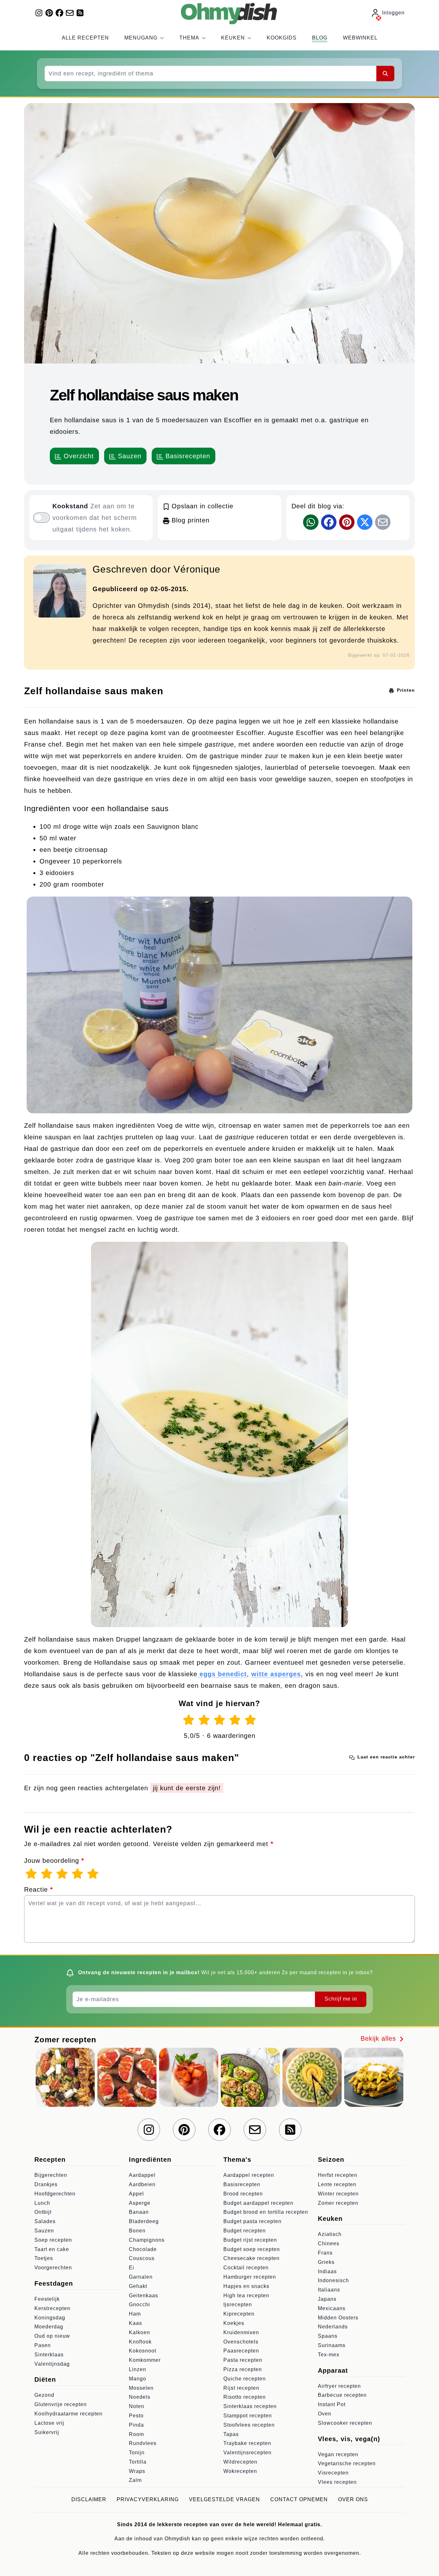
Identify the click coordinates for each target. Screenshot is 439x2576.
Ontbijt (43, 2212)
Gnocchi (139, 2304)
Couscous (142, 2258)
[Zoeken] (385, 74)
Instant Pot (332, 2404)
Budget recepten (245, 2231)
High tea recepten (246, 2296)
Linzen (138, 2369)
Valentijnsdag (52, 2364)
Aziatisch (330, 2234)
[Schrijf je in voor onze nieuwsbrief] (70, 13)
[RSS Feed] (80, 13)
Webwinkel (360, 38)
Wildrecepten (240, 2462)
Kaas (135, 2323)
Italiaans (329, 2290)
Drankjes (46, 2184)
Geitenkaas (143, 2296)
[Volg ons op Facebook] (59, 13)
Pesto (136, 2416)
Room (136, 2434)
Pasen (43, 2345)
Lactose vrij (49, 2423)
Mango (138, 2379)
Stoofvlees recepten (249, 2425)
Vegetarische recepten (347, 2463)
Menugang (141, 38)
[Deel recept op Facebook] (329, 522)
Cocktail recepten (246, 2268)
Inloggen (393, 13)
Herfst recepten (338, 2175)
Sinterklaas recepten (250, 2406)
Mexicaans (332, 2308)
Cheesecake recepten (251, 2258)
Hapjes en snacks (246, 2286)
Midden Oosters (338, 2318)
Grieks (326, 2262)
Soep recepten (53, 2240)
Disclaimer (89, 2499)
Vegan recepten (338, 2454)
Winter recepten (338, 2194)
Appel (136, 2194)
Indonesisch (333, 2280)
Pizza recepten (243, 2369)
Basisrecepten (187, 456)
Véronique (197, 569)
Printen (405, 690)
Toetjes (44, 2258)
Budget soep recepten (252, 2249)
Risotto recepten (245, 2397)
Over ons (353, 2499)
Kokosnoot (143, 2351)
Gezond (44, 2395)
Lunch (42, 2203)
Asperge (140, 2203)
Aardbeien (142, 2184)
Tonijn (137, 2453)
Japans (327, 2299)
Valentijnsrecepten (247, 2453)
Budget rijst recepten (250, 2240)
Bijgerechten (51, 2175)
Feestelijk (47, 2299)
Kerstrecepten (52, 2308)
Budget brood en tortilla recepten (266, 2212)
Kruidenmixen (241, 2332)
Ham (135, 2314)
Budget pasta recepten (252, 2221)
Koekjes (234, 2323)
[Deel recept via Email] (383, 522)
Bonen (137, 2231)
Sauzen (129, 456)
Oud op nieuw (52, 2336)
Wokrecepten (240, 2471)
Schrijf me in (341, 1999)
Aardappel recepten (249, 2175)
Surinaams (332, 2345)
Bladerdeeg (144, 2221)
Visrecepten (333, 2473)
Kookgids (282, 38)
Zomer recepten (338, 2203)
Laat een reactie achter (385, 1757)
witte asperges (276, 1674)
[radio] (189, 1720)
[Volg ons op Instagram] (39, 13)
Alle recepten (85, 38)
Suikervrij (47, 2432)
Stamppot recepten (248, 2416)
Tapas (231, 2434)
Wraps (137, 2471)
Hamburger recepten (250, 2277)
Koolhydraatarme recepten (68, 2414)
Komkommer (145, 2360)
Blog (320, 38)
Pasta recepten (243, 2360)
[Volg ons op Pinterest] (49, 13)
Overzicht (78, 456)
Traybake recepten (247, 2443)
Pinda (136, 2425)
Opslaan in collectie (201, 506)
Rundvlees (143, 2443)
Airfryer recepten (339, 2386)
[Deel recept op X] (365, 522)
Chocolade (143, 2249)
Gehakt (138, 2286)
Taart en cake (52, 2249)
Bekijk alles (379, 2038)
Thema (189, 38)
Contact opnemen (299, 2499)
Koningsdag (50, 2318)
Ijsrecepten (238, 2304)
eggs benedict (222, 1674)
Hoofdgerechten (55, 2194)
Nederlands (333, 2327)
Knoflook (140, 2342)
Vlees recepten (337, 2482)
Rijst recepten (241, 2388)
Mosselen (141, 2388)
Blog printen (189, 520)
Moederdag (49, 2327)
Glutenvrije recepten (61, 2404)
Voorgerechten (53, 2268)
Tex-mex (329, 2355)
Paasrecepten (241, 2351)
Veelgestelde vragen (224, 2499)
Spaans (328, 2336)
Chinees (329, 2243)
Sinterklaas (49, 2355)
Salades (45, 2221)
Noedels (140, 2397)
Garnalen (141, 2277)
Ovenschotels (241, 2342)
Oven (325, 2414)
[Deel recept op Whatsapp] (311, 522)
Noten (137, 2406)
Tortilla (138, 2462)
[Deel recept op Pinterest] (347, 522)
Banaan (139, 2212)
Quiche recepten (245, 2379)
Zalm (135, 2480)
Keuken (233, 38)
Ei (132, 2268)
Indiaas (327, 2271)
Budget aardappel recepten (258, 2203)
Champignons (147, 2240)
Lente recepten (337, 2184)
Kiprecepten (239, 2314)
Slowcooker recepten (345, 2423)
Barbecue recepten (342, 2395)
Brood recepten (243, 2194)
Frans (325, 2253)
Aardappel (142, 2175)
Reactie (39, 1889)
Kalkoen (139, 2332)
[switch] (41, 518)
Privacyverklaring (148, 2499)
